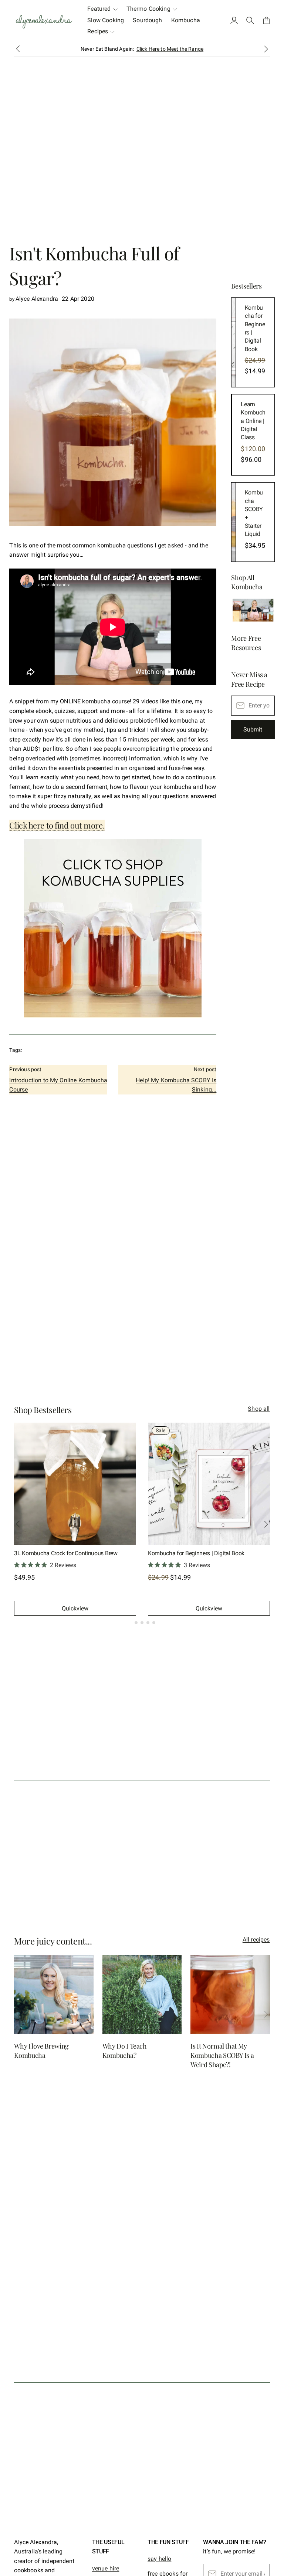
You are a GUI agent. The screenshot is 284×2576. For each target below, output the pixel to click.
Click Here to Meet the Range (170, 49)
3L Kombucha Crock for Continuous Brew (66, 1553)
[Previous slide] (18, 2014)
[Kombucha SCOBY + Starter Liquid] (233, 522)
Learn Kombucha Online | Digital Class (253, 421)
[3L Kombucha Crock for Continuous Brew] (75, 1484)
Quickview (75, 1608)
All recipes (256, 1940)
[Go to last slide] (18, 49)
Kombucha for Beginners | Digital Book (196, 1553)
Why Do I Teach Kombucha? (125, 2051)
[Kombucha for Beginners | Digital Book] (233, 342)
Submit (253, 729)
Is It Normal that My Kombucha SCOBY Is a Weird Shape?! (222, 2055)
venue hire (106, 2568)
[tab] (130, 1623)
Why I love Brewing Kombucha (41, 2051)
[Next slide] (266, 49)
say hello (159, 2559)
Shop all (259, 1409)
